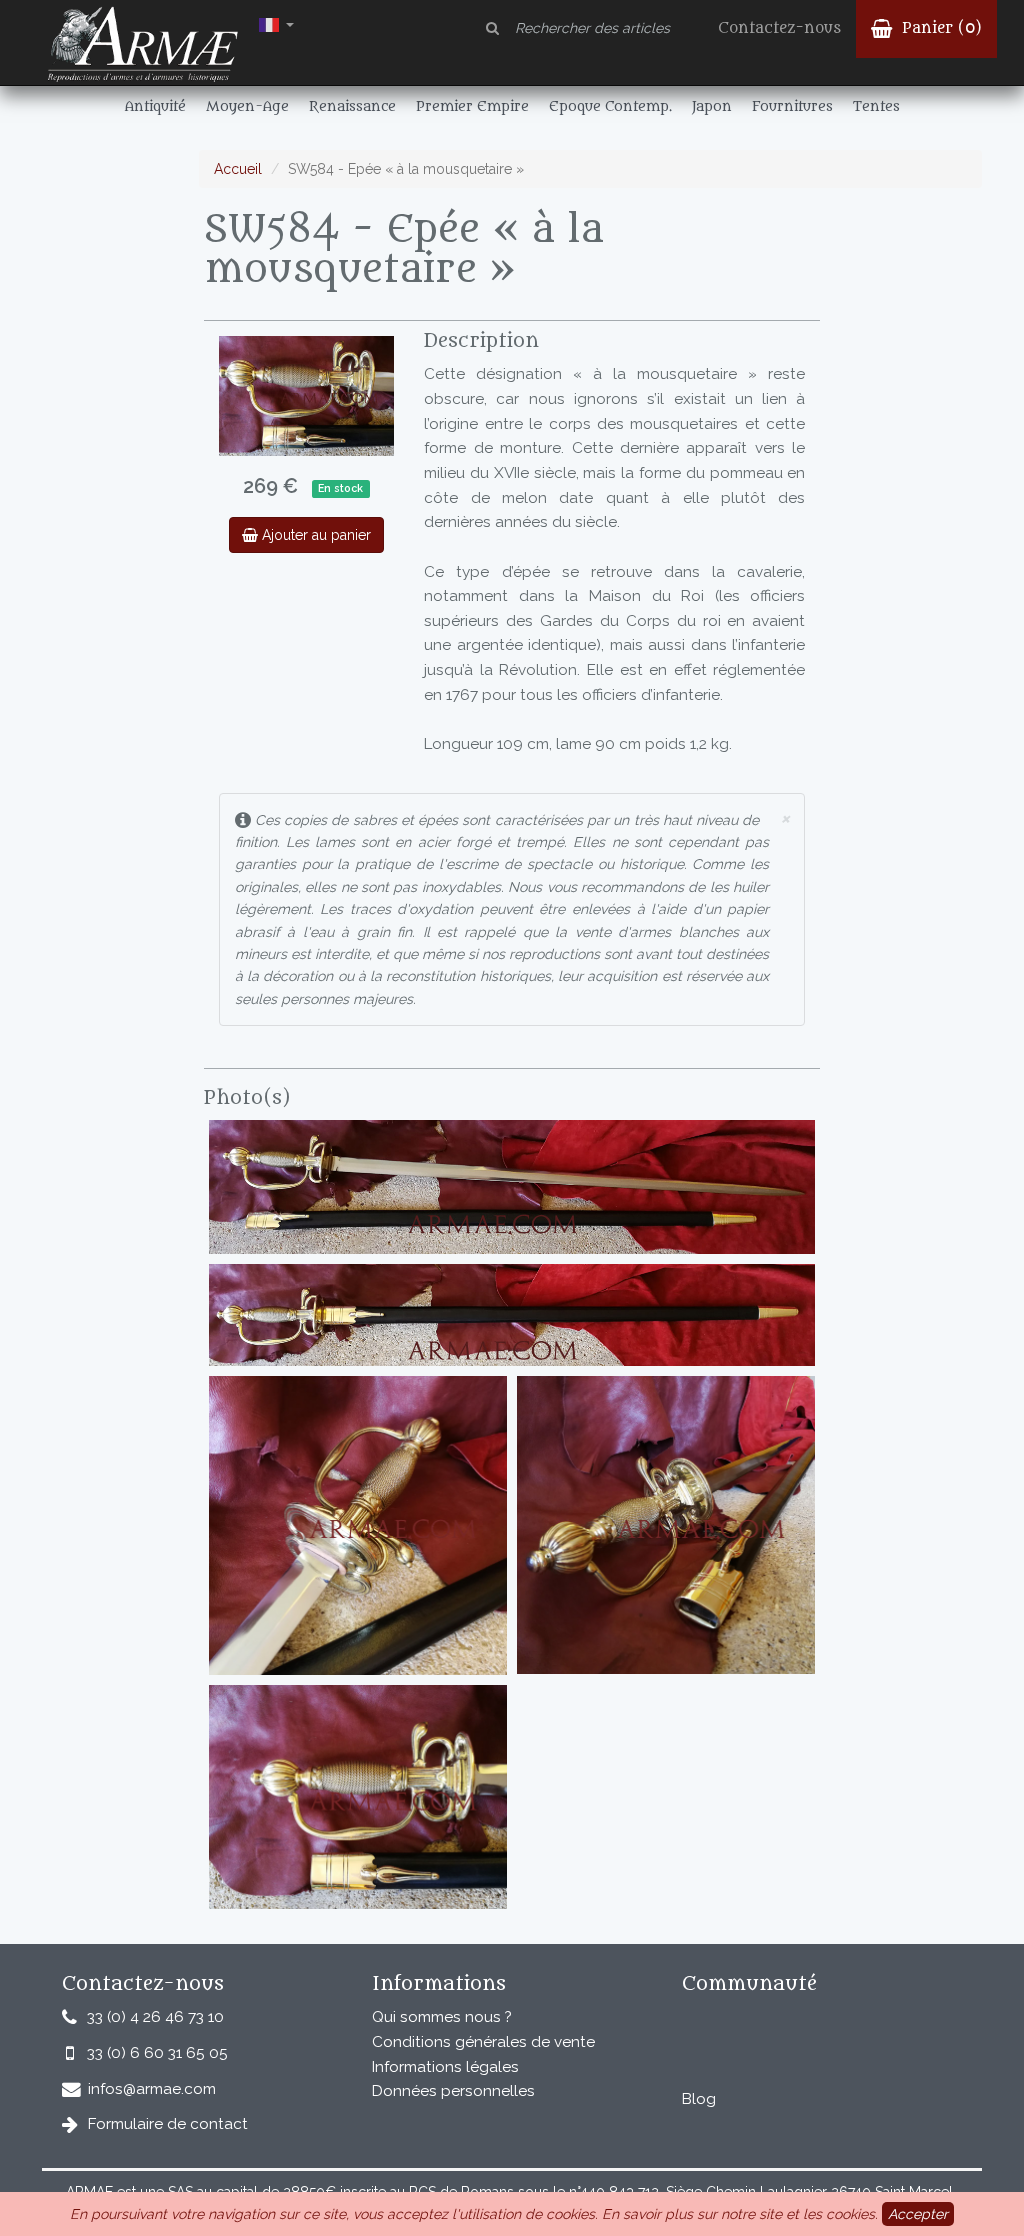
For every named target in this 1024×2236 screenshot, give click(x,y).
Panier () (939, 28)
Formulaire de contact (168, 2124)
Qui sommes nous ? (442, 2017)
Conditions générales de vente (483, 2042)
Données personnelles (453, 2091)
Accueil (238, 169)
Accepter (918, 2214)
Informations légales (445, 2067)
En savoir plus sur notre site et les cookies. (740, 2214)
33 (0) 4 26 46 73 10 (155, 2017)
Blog (699, 2099)
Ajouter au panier (314, 535)
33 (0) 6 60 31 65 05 (157, 2053)
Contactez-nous (779, 28)
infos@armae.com (152, 2089)
